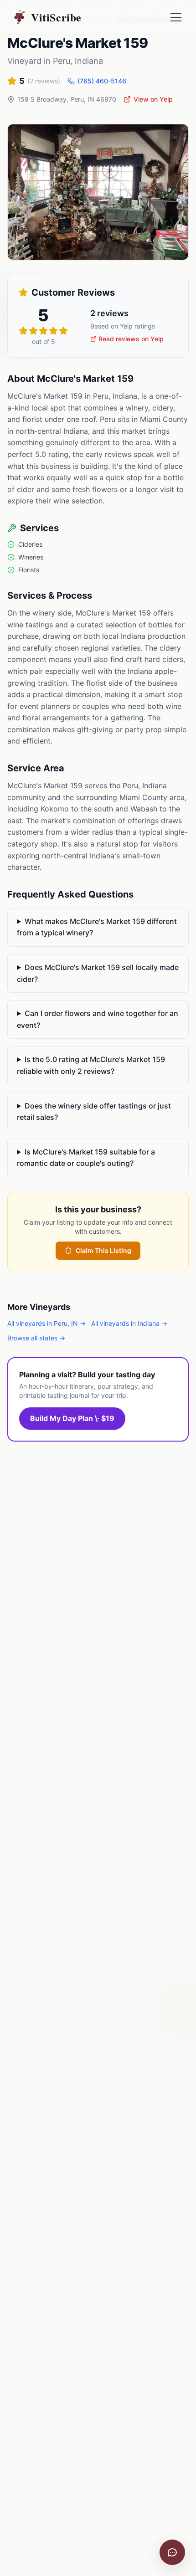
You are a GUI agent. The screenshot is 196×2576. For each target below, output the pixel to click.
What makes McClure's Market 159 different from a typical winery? (97, 927)
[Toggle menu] (176, 17)
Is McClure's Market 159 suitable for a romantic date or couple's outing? (86, 1158)
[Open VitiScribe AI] (172, 2552)
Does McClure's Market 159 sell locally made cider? (98, 973)
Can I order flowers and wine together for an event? (98, 1019)
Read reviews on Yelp (131, 339)
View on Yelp (153, 99)
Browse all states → (36, 1338)
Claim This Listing (103, 1250)
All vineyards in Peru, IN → (46, 1323)
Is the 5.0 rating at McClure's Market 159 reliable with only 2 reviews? (91, 1065)
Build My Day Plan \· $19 (72, 1418)
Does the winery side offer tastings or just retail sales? (94, 1112)
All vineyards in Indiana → (129, 1323)
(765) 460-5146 (102, 81)
